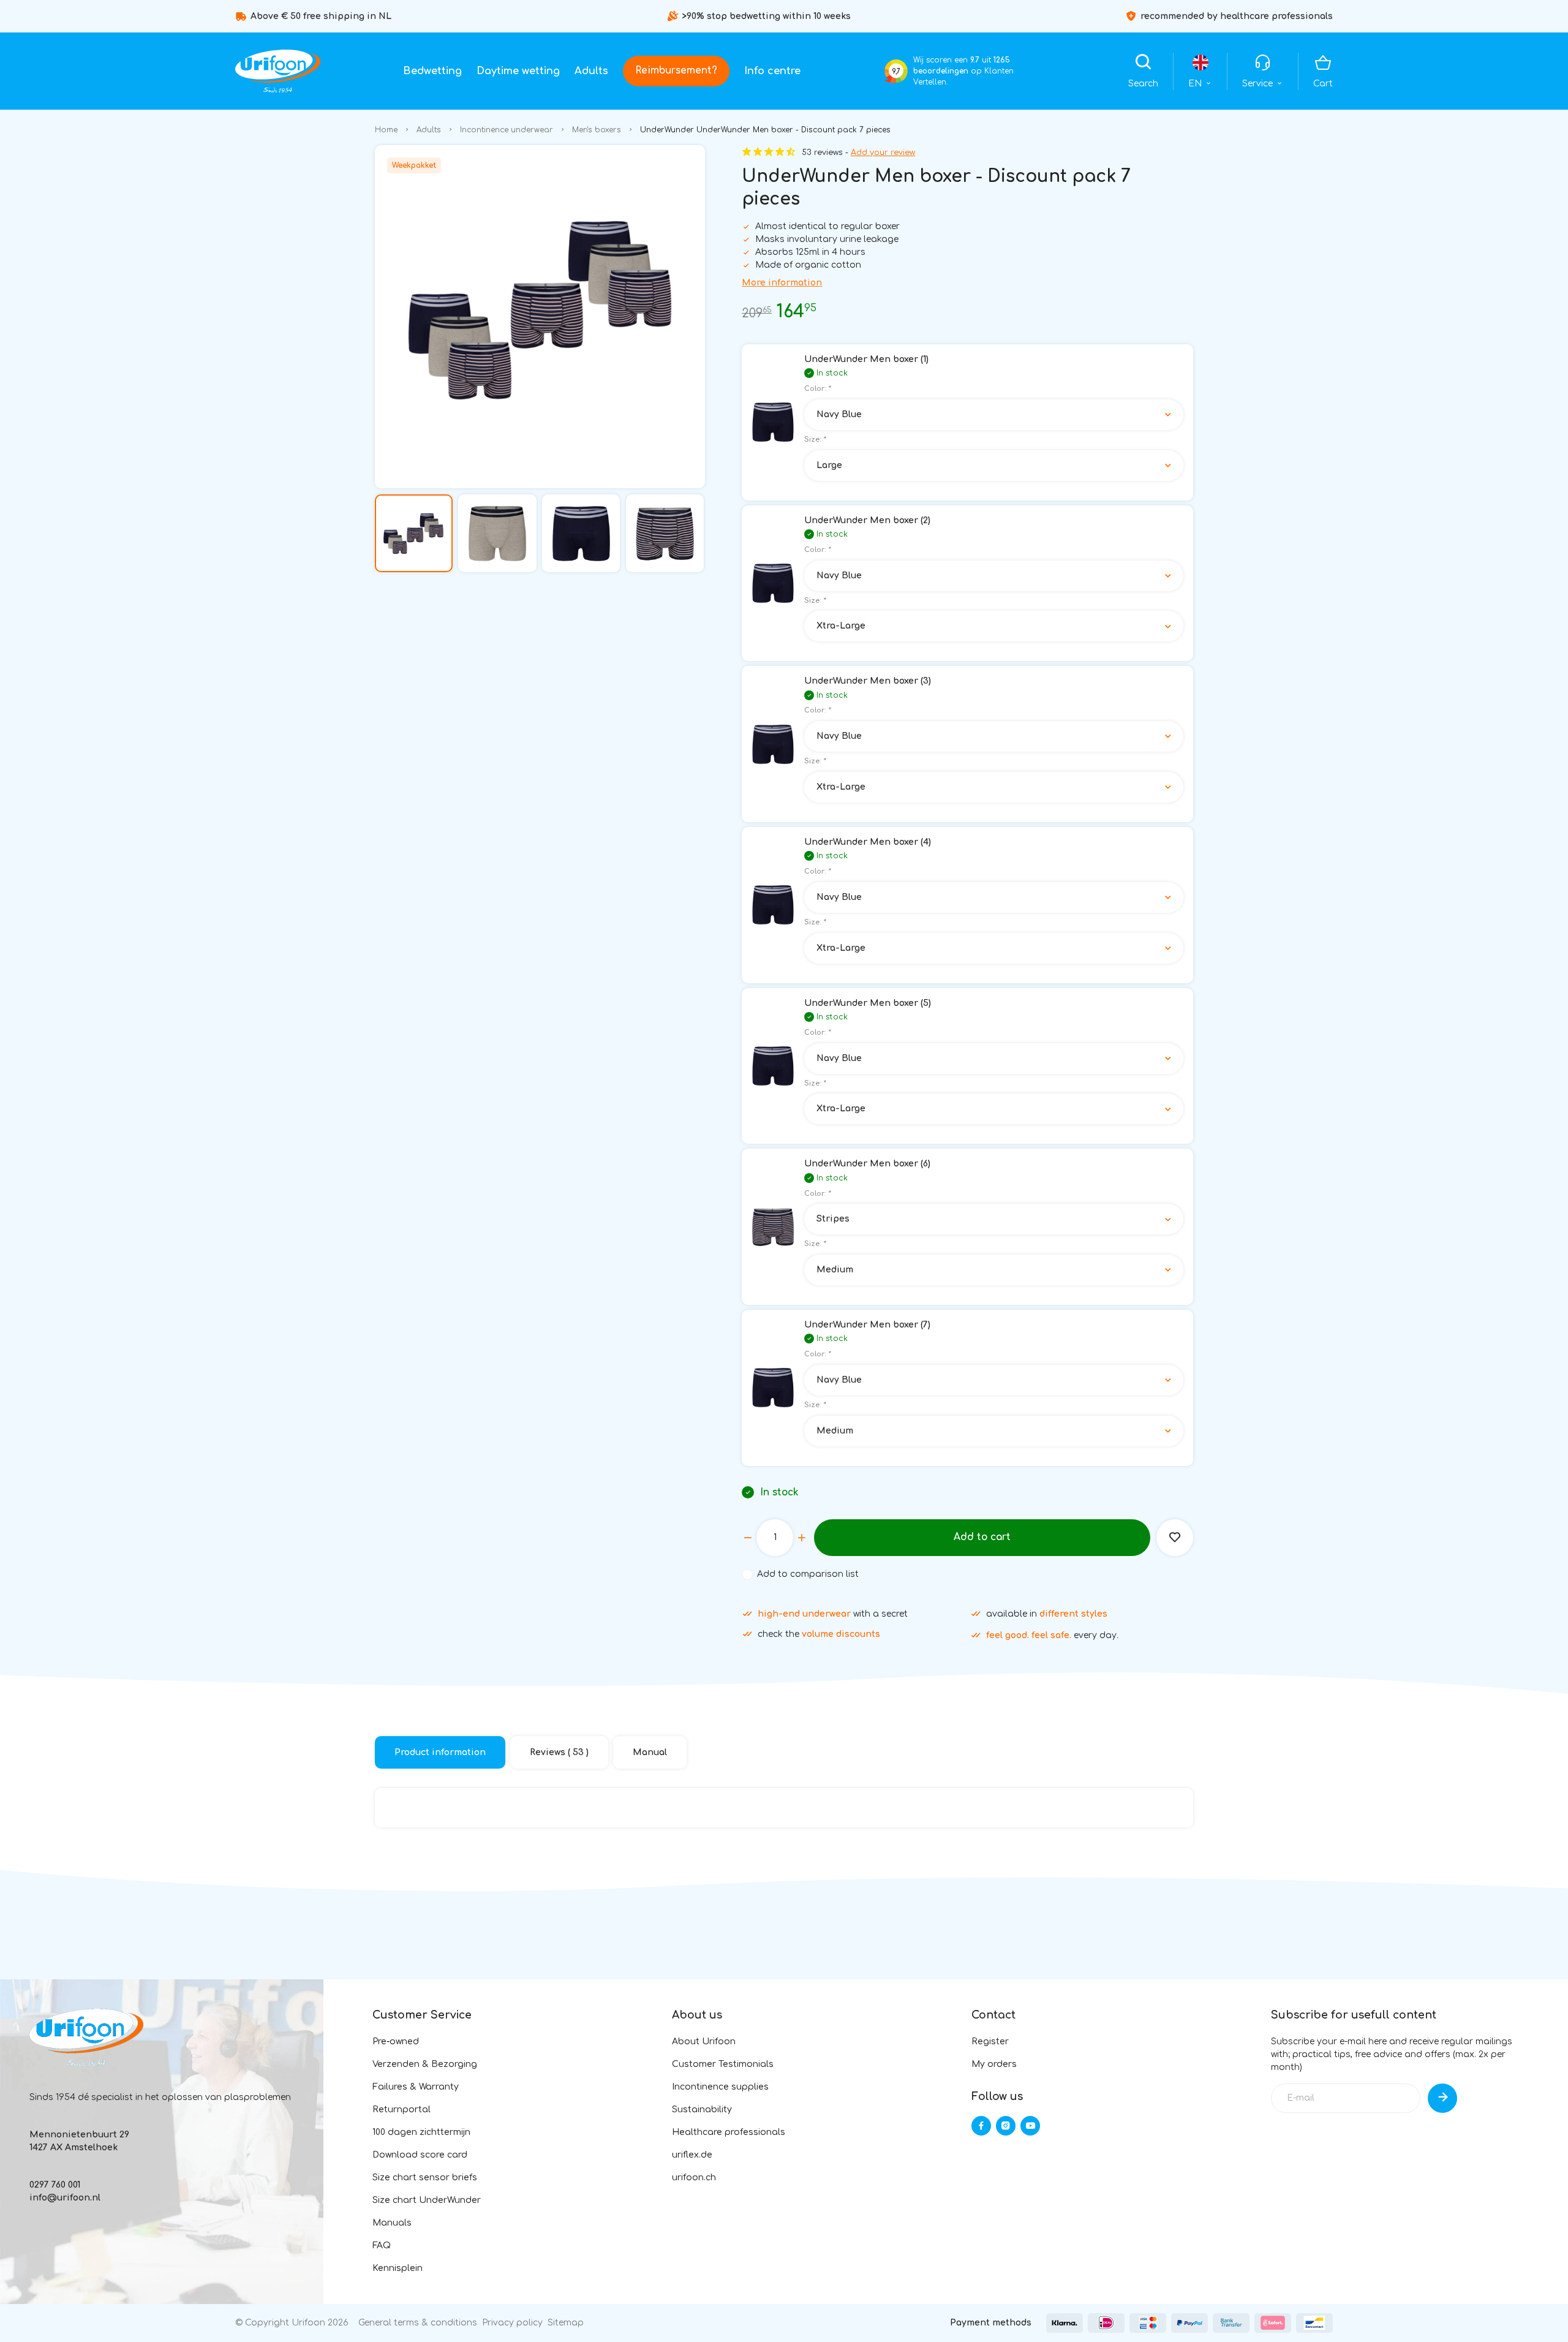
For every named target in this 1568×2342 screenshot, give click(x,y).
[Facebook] (981, 2126)
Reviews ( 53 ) (559, 1752)
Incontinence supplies (720, 2087)
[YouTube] (1030, 2126)
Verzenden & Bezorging (425, 2064)
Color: (817, 389)
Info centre (772, 71)
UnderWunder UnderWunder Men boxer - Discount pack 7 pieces (765, 130)
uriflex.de (692, 2155)
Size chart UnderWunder (427, 2200)
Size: (815, 440)
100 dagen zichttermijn (421, 2132)
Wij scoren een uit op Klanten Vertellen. (963, 71)
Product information (440, 1752)
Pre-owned (396, 2042)
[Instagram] (1006, 2126)
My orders (994, 2064)
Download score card (420, 2155)
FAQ (382, 2246)
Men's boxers (597, 130)
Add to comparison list (808, 1574)
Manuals (392, 2223)
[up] (802, 1538)
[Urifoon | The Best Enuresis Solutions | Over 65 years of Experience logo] (278, 71)
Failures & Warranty (416, 2087)
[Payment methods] (1065, 2323)
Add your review (883, 153)
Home (386, 130)
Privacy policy (512, 2323)
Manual (650, 1752)
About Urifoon (704, 2042)
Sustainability (702, 2110)
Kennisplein (398, 2268)
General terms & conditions (418, 2323)
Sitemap (566, 2323)
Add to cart (982, 1537)
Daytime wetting (518, 71)
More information (782, 283)
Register (990, 2042)
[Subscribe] (1442, 2098)
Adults (591, 71)
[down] (748, 1538)
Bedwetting (432, 71)
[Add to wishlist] (1175, 1538)
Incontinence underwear (507, 130)
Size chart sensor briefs (425, 2178)
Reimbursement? (676, 70)
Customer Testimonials (723, 2064)
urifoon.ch (694, 2178)
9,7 (896, 71)
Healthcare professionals (729, 2132)
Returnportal (401, 2110)
